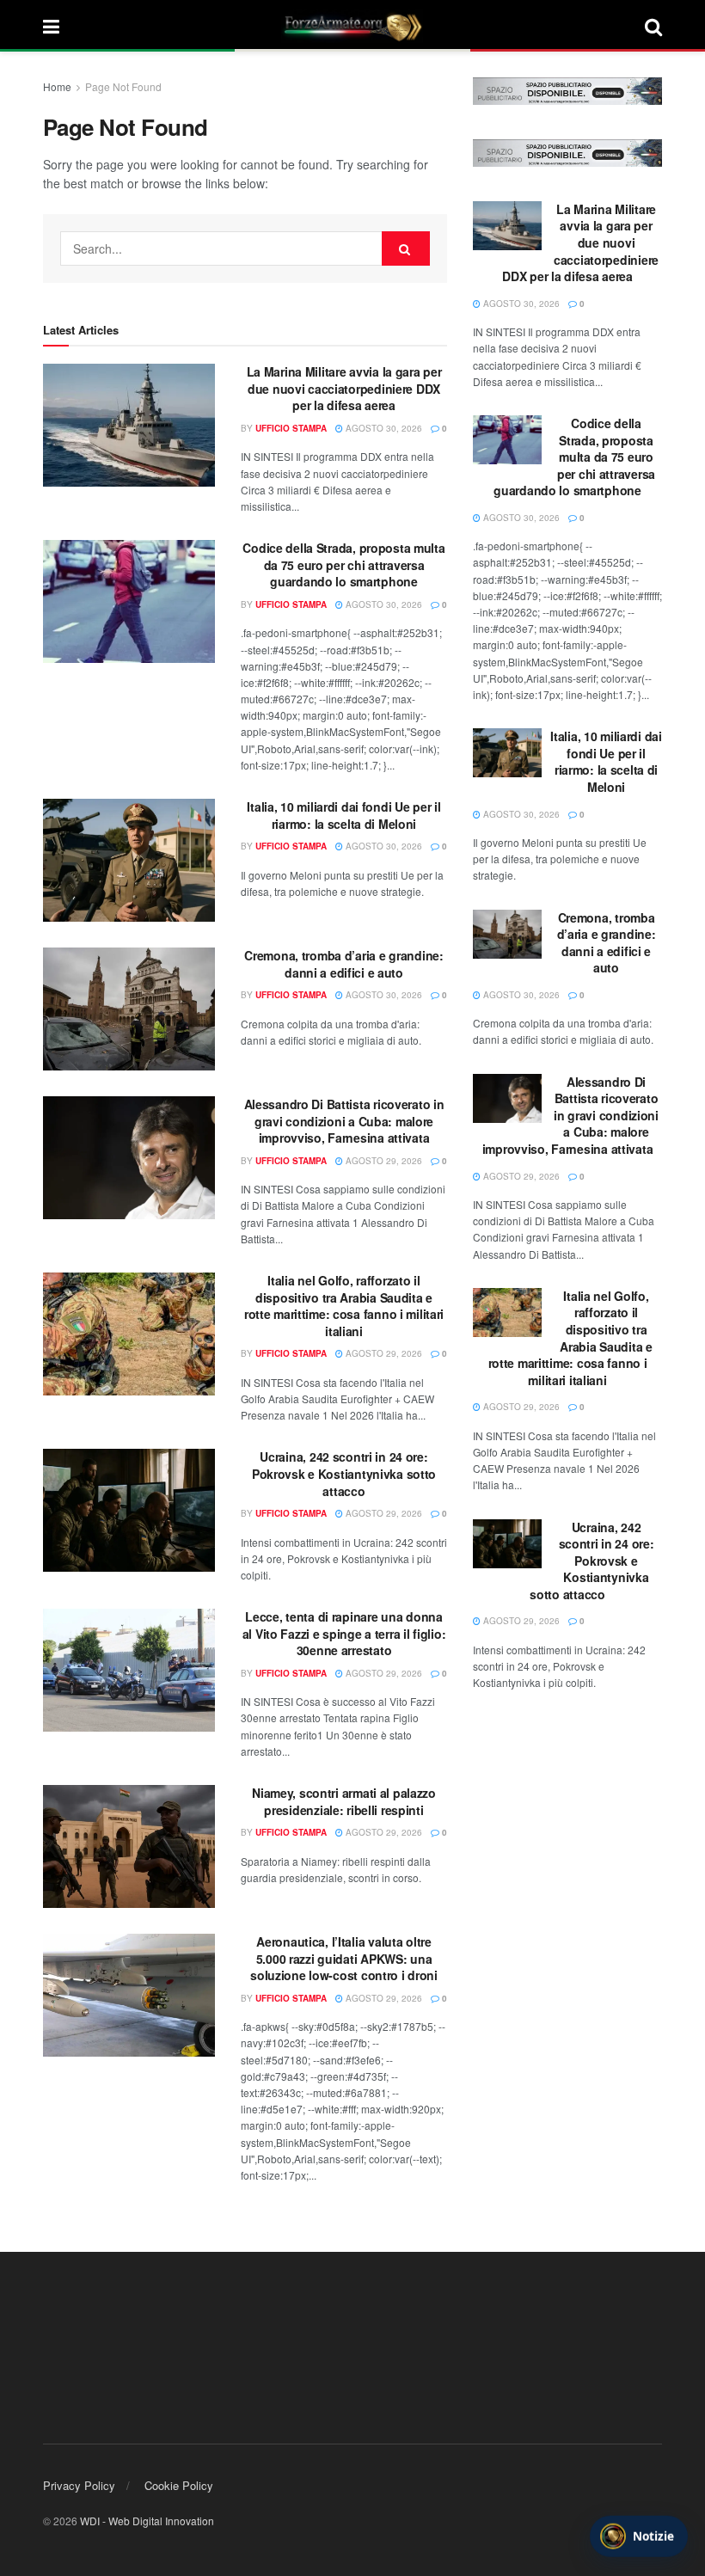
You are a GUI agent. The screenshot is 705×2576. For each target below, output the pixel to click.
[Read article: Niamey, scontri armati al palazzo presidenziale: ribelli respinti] (129, 1846)
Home (57, 86)
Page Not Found (123, 86)
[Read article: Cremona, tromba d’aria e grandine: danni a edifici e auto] (129, 1009)
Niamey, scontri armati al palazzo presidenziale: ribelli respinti (344, 1801)
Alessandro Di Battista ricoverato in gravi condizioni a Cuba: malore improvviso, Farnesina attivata (344, 1121)
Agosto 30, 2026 (383, 428)
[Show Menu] (51, 26)
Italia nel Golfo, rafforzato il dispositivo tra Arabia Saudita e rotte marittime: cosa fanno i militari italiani (344, 1306)
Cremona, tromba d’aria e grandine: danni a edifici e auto (343, 964)
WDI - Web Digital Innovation (147, 2521)
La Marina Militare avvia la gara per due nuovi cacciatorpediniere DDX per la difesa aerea (344, 388)
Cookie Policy (179, 2485)
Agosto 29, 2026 (383, 1161)
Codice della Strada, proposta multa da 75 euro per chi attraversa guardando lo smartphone (343, 564)
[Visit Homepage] (352, 26)
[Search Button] (653, 26)
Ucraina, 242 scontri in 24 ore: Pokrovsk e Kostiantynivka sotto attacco (344, 1473)
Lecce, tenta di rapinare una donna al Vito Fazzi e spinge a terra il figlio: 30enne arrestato (344, 1633)
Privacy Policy (79, 2485)
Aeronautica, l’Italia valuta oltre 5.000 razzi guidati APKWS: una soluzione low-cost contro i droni (344, 1958)
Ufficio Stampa (291, 428)
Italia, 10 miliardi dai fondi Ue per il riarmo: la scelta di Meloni (343, 815)
